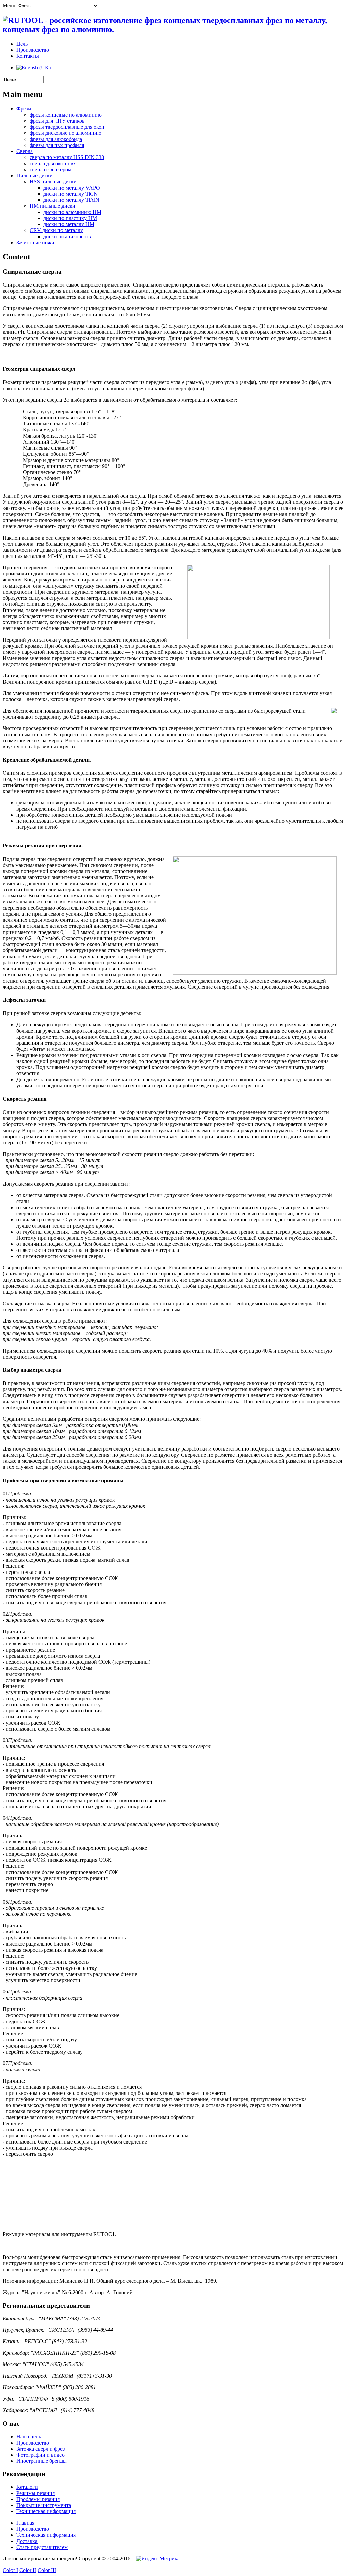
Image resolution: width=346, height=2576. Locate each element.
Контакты (28, 56)
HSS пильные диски (53, 182)
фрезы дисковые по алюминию (66, 133)
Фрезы (24, 109)
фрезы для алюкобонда (56, 139)
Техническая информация (46, 2511)
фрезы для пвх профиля (57, 145)
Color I (10, 2570)
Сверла (24, 151)
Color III (47, 2570)
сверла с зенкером (51, 169)
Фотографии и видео (40, 2455)
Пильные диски (34, 176)
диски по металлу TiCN (70, 194)
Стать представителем (42, 2547)
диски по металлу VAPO (72, 188)
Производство (33, 50)
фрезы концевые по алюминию (66, 115)
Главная (25, 2523)
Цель (22, 44)
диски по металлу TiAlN (71, 200)
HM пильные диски (53, 206)
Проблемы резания (38, 2499)
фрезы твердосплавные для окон (67, 127)
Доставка (27, 2541)
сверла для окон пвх (53, 163)
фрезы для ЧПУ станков (57, 121)
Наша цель (29, 2437)
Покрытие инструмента (44, 2505)
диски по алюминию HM (72, 212)
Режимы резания (35, 2493)
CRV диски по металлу (56, 230)
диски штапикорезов (67, 236)
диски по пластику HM (70, 218)
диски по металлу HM (69, 224)
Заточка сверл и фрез (40, 2449)
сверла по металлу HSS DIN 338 (67, 157)
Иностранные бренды (41, 2461)
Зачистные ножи (35, 242)
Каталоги (27, 2487)
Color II (28, 2570)
